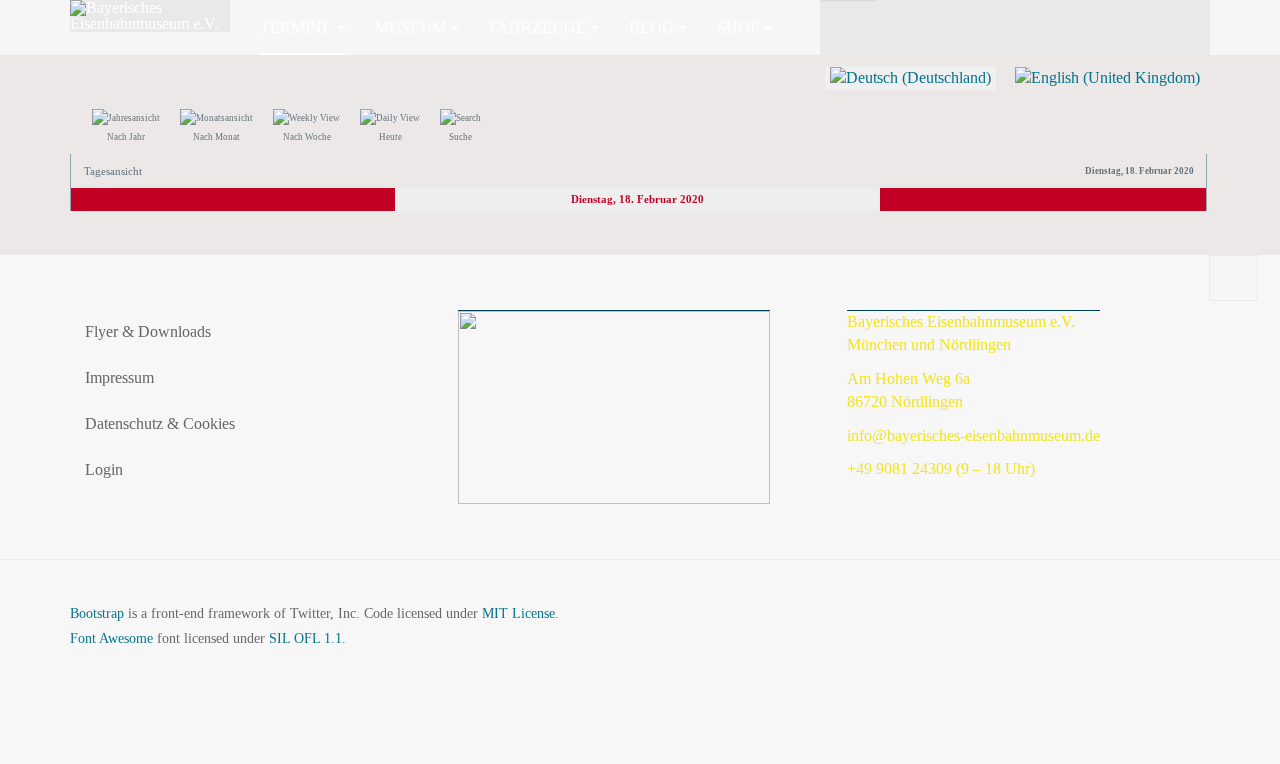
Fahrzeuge (537, 27)
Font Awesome (111, 638)
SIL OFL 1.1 (305, 638)
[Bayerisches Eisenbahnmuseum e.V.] (150, 16)
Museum (410, 27)
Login (104, 469)
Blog (651, 27)
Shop (738, 27)
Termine (296, 27)
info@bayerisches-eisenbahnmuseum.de (973, 435)
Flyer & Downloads (148, 331)
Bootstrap (97, 613)
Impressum (119, 377)
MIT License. (520, 613)
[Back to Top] (1233, 278)
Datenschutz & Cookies (160, 423)
